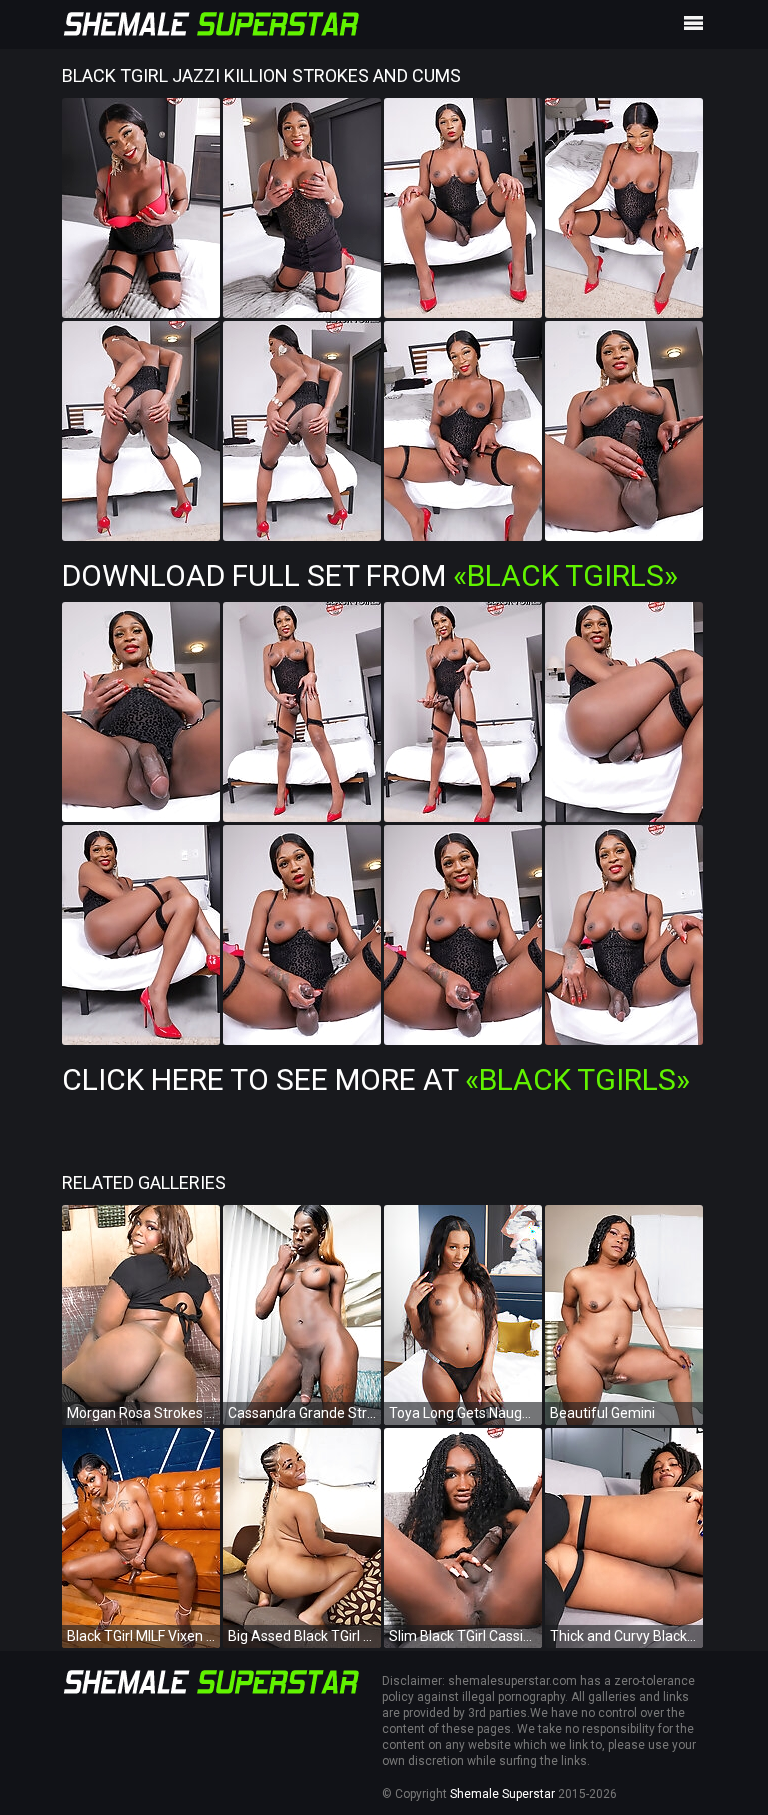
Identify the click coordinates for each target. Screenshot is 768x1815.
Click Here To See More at (376, 1079)
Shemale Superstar (502, 1794)
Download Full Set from (370, 575)
